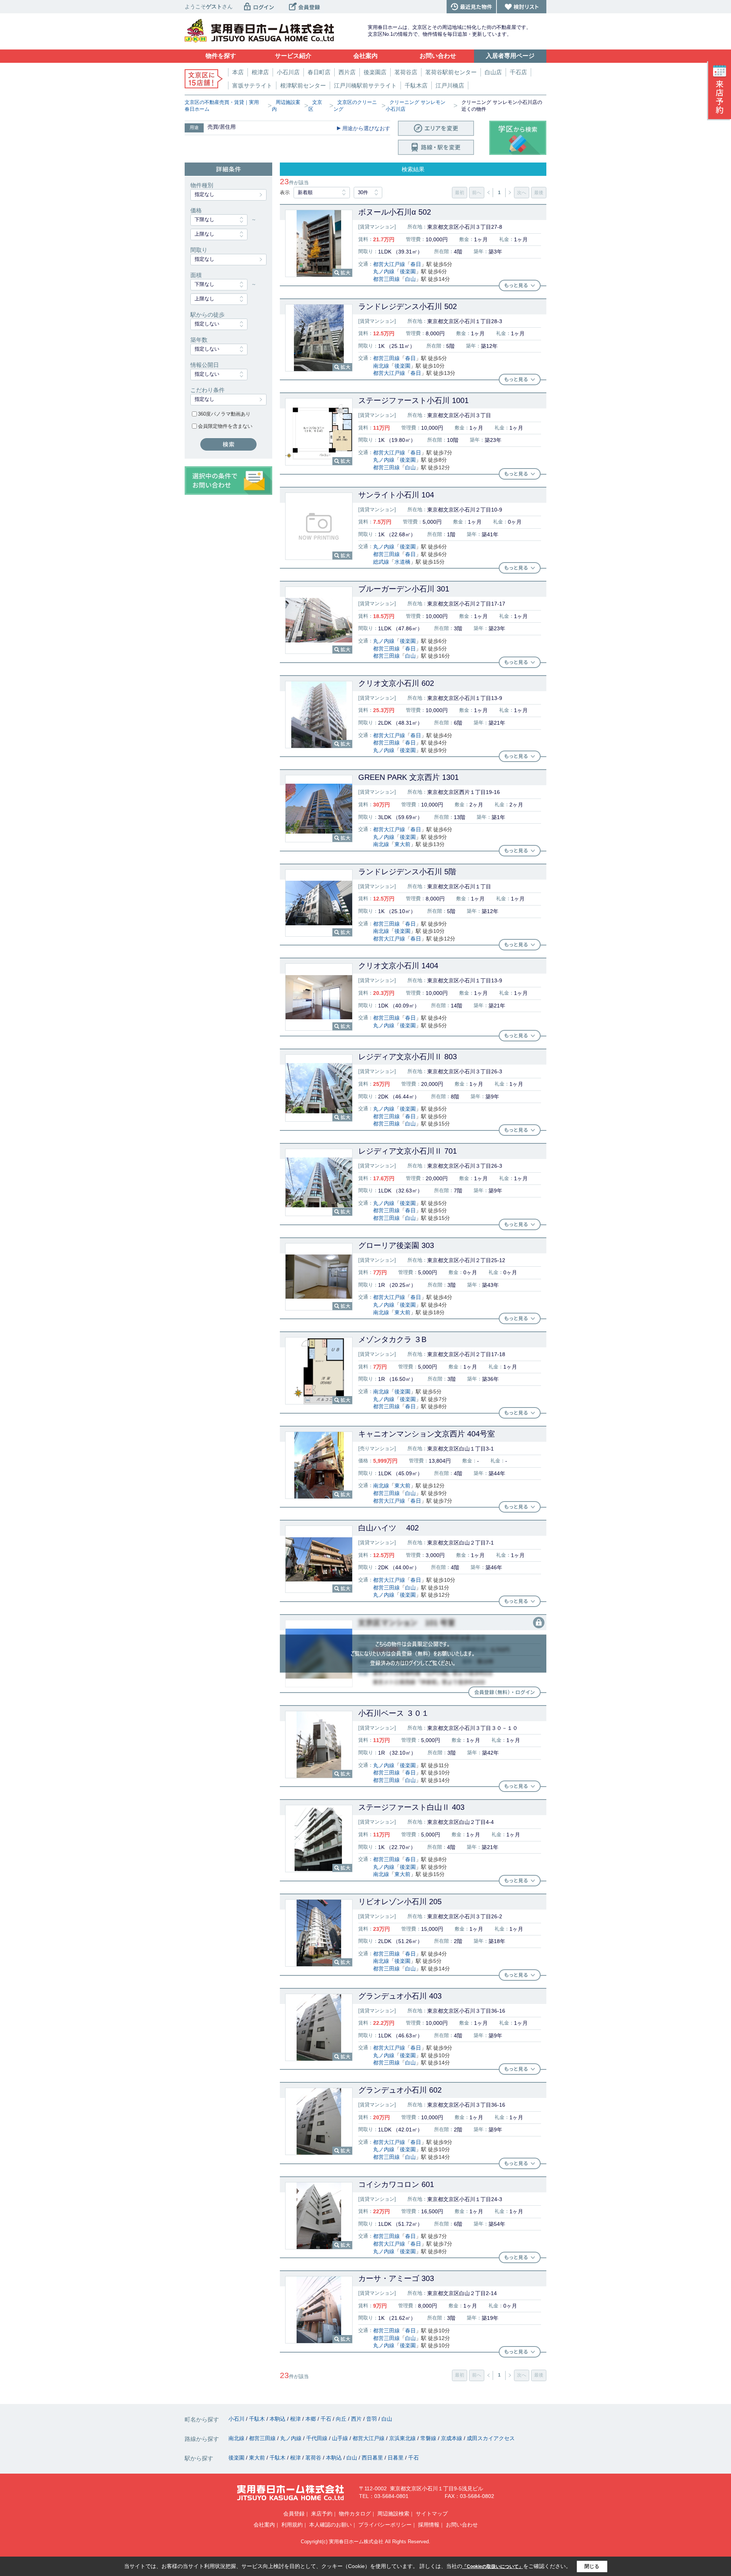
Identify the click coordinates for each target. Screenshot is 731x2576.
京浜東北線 (403, 2438)
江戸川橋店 (450, 85)
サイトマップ (432, 2514)
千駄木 (258, 2419)
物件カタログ (355, 2514)
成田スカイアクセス (491, 2438)
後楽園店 (375, 72)
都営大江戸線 (389, 264)
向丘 (342, 2419)
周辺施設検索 (393, 2514)
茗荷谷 (314, 2458)
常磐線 (429, 2438)
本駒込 (278, 2419)
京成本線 (452, 2438)
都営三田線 (386, 279)
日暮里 (396, 2458)
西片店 (347, 72)
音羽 (372, 2419)
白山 (410, 279)
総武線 (381, 562)
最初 (460, 193)
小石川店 (288, 72)
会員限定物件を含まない (225, 426)
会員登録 (294, 2514)
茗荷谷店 (406, 72)
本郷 (311, 2419)
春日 (416, 264)
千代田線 (318, 2438)
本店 (238, 72)
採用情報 (429, 2525)
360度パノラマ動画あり (224, 414)
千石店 (518, 72)
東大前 (402, 844)
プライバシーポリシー (385, 2525)
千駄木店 (416, 85)
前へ (477, 193)
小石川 (237, 2419)
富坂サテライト (252, 85)
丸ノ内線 (384, 271)
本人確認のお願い (330, 2525)
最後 (539, 193)
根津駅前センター (303, 85)
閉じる (592, 2566)
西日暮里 (373, 2458)
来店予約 (322, 2514)
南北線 (381, 366)
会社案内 (264, 2525)
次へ (522, 193)
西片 (357, 2419)
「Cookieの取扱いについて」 (493, 2566)
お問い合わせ (462, 2525)
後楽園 (408, 271)
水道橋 (402, 562)
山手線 (341, 2438)
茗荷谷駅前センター (451, 72)
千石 (327, 2419)
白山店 (493, 72)
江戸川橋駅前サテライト (365, 85)
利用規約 (292, 2525)
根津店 (260, 72)
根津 (296, 2419)
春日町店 (319, 72)
